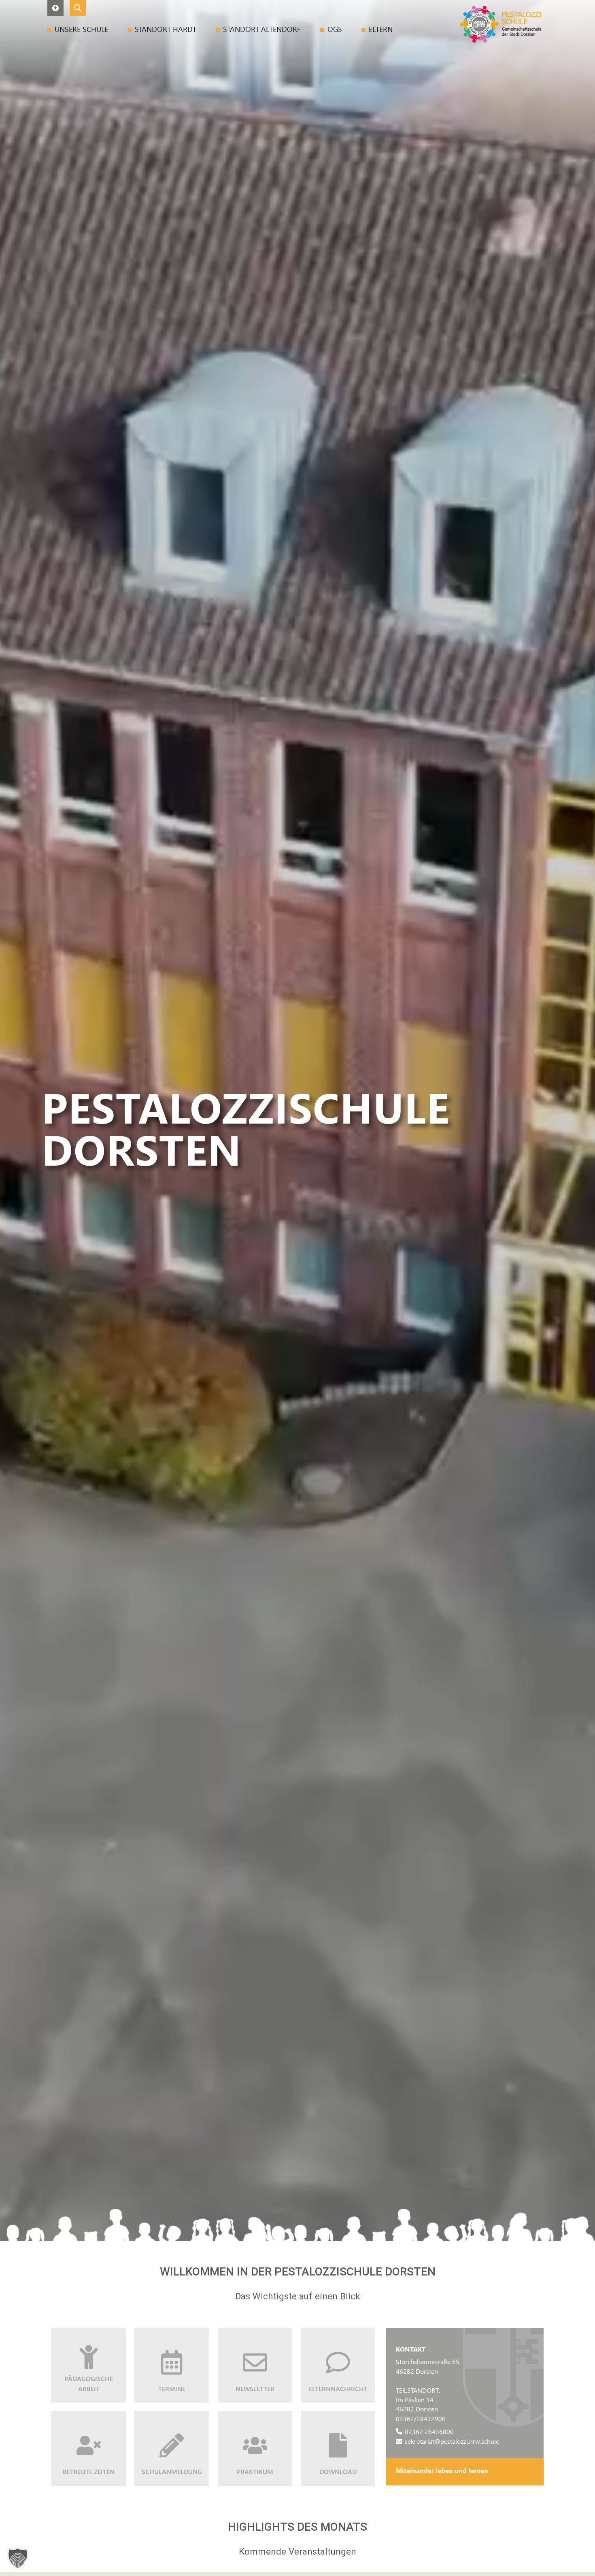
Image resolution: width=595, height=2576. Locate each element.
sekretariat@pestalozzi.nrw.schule (452, 2441)
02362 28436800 (429, 2431)
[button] (55, 8)
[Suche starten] (78, 8)
